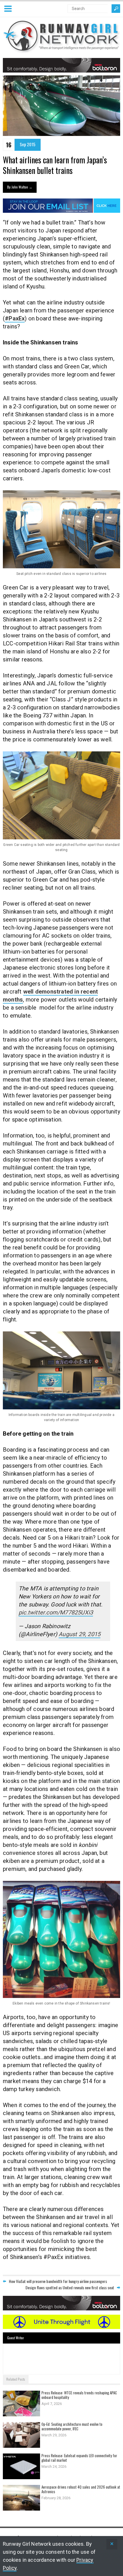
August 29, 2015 (80, 1634)
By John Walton (20, 187)
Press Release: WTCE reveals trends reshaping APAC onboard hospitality (79, 2395)
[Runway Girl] (61, 50)
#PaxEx (15, 318)
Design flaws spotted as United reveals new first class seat (70, 2287)
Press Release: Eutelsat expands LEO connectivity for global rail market (79, 2458)
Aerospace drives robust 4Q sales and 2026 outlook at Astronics (81, 2489)
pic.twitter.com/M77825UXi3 (56, 1612)
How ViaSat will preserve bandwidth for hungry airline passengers (58, 2281)
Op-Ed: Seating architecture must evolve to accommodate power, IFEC (72, 2426)
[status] (112, 2544)
